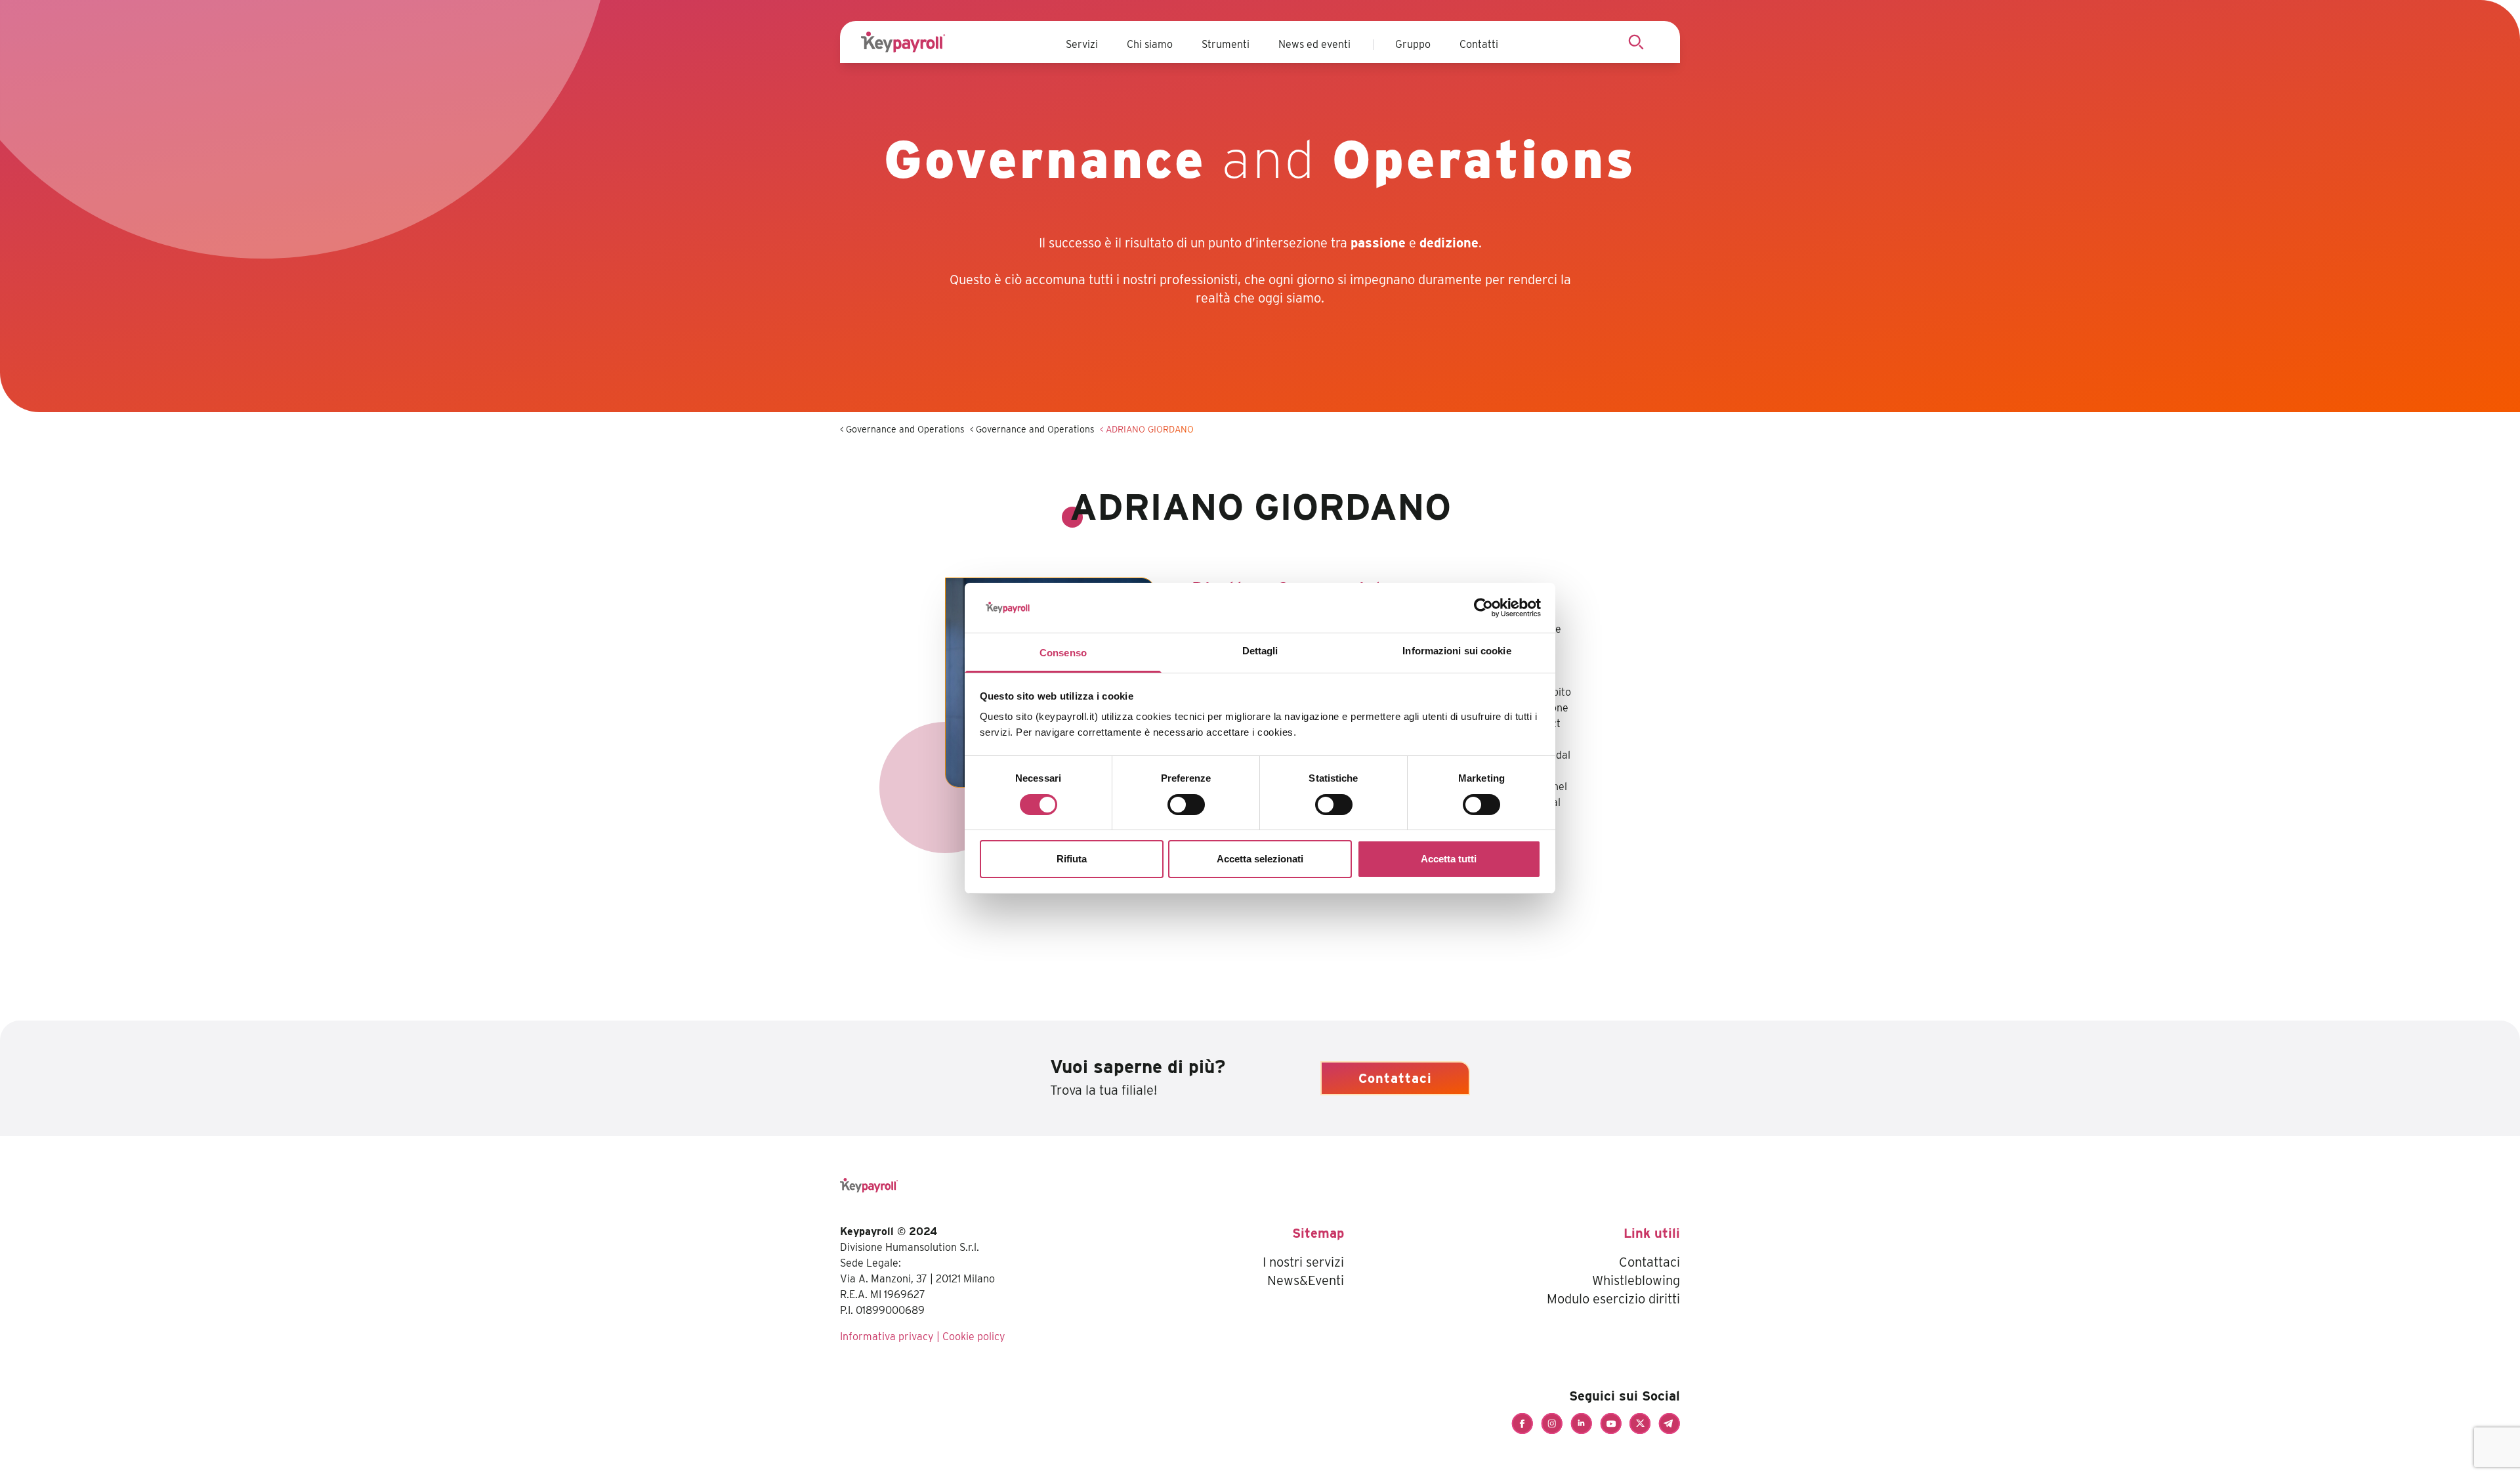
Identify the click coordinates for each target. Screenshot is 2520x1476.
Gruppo (1413, 44)
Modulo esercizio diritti (1613, 1299)
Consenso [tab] (1063, 653)
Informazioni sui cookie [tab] (1457, 651)
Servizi (1082, 44)
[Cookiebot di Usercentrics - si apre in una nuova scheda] (1483, 608)
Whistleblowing (1636, 1280)
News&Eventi (1306, 1280)
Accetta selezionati (1260, 859)
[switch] (1186, 805)
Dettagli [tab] (1260, 651)
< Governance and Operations (902, 429)
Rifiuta (1072, 859)
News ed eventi (1314, 44)
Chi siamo (1150, 44)
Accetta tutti (1449, 859)
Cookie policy (974, 1337)
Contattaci (1395, 1078)
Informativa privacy (887, 1337)
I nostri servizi (1303, 1262)
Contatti (1479, 44)
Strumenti (1226, 44)
